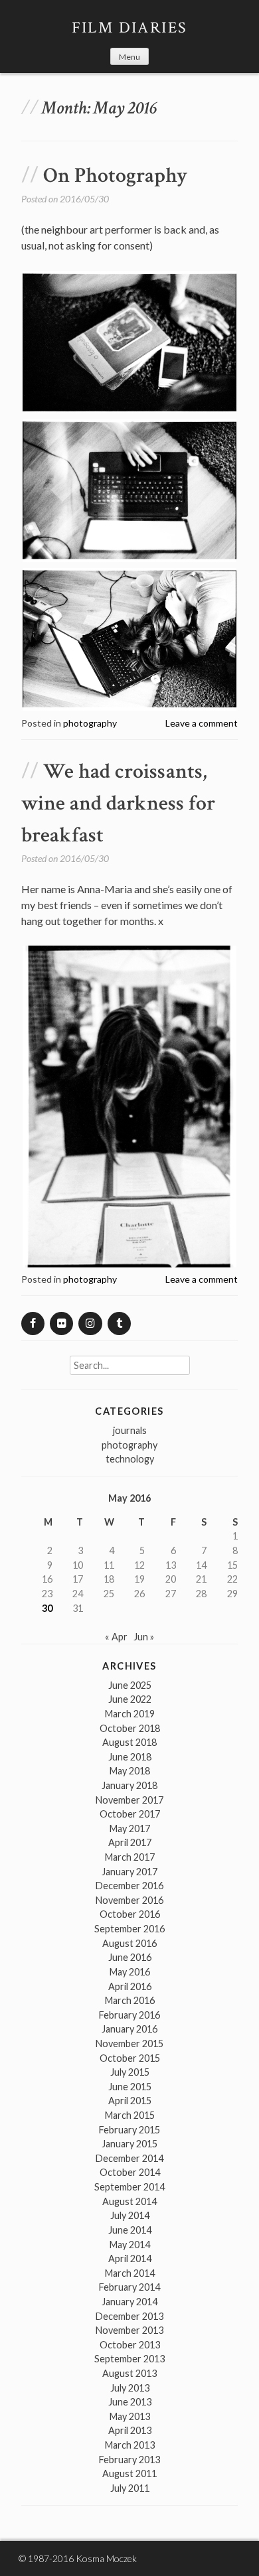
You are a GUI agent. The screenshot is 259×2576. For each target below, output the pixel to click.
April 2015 (130, 2101)
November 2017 (129, 1800)
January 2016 (129, 2029)
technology (130, 1459)
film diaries (130, 28)
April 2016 (130, 1986)
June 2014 (130, 2230)
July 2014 (130, 2215)
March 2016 (130, 2000)
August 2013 (129, 2373)
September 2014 (129, 2187)
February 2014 (129, 2287)
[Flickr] (61, 1324)
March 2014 (130, 2273)
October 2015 (130, 2058)
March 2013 (130, 2445)
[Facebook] (33, 1324)
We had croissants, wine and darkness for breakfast (118, 803)
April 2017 (130, 1842)
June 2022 (130, 1699)
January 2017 (129, 1872)
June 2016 (130, 1957)
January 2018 (129, 1785)
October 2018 (130, 1728)
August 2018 (129, 1742)
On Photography (115, 176)
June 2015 (130, 2087)
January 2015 (129, 2144)
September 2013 (129, 2359)
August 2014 (129, 2201)
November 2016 (129, 1900)
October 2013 (130, 2345)
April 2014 (130, 2258)
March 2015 (130, 2115)
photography (90, 723)
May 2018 (130, 1771)
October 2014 (130, 2172)
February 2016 (129, 2015)
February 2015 (129, 2130)
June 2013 (130, 2402)
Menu (129, 57)
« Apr (116, 1637)
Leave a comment (202, 723)
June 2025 (130, 1685)
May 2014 (130, 2245)
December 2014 (129, 2158)
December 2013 (129, 2316)
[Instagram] (90, 1324)
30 (47, 1608)
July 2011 (130, 2488)
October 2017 (130, 1814)
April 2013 (130, 2430)
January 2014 (129, 2302)
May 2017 (130, 1828)
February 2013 (129, 2460)
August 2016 (129, 1943)
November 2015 (129, 2043)
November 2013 (129, 2330)
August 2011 (129, 2473)
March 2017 (130, 1857)
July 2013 (130, 2388)
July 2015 (130, 2072)
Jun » (144, 1637)
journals (130, 1430)
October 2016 (130, 1914)
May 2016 (130, 1972)
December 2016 (129, 1886)
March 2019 (130, 1714)
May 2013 (130, 2416)
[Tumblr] (119, 1324)
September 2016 (129, 1929)
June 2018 (130, 1757)
